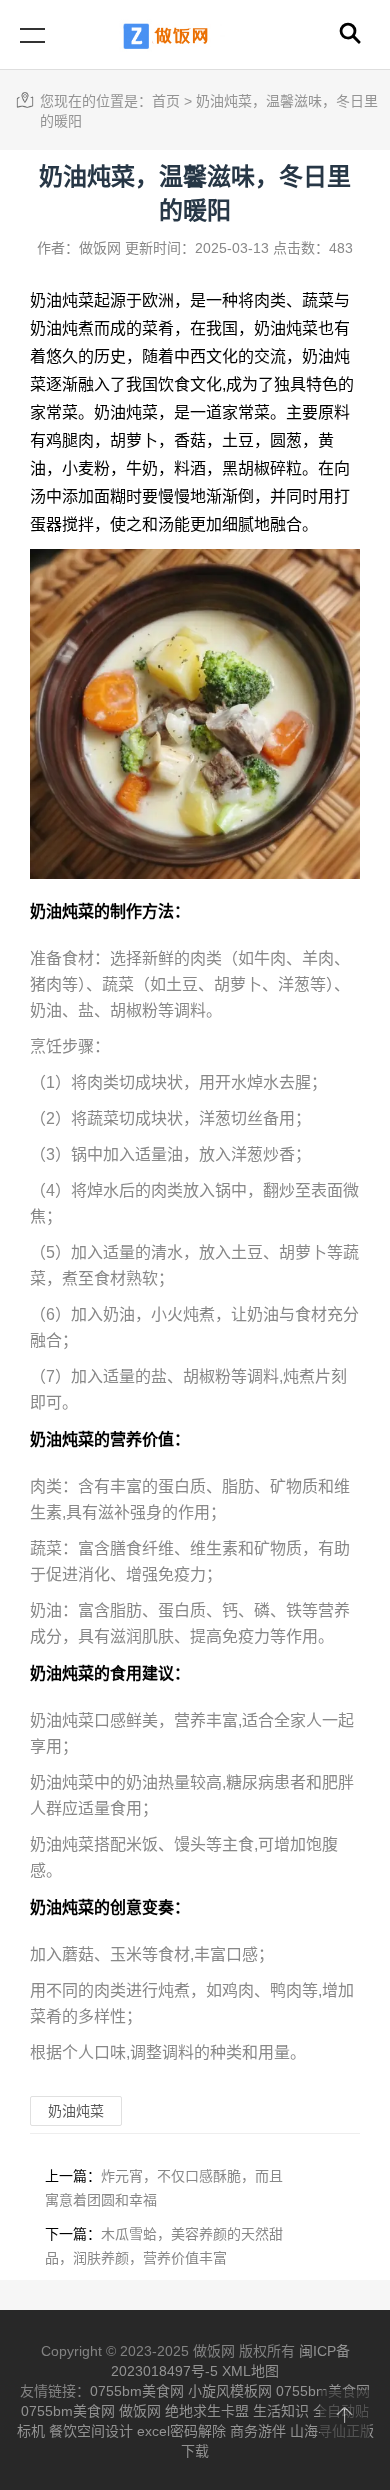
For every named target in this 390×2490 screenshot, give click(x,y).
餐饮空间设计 (91, 2431)
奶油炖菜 (62, 300)
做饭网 (140, 2411)
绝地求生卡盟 (207, 2411)
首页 (166, 101)
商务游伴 (258, 2431)
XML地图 (250, 2371)
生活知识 (281, 2411)
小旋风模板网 (230, 2391)
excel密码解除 (181, 2431)
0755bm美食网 (137, 2391)
